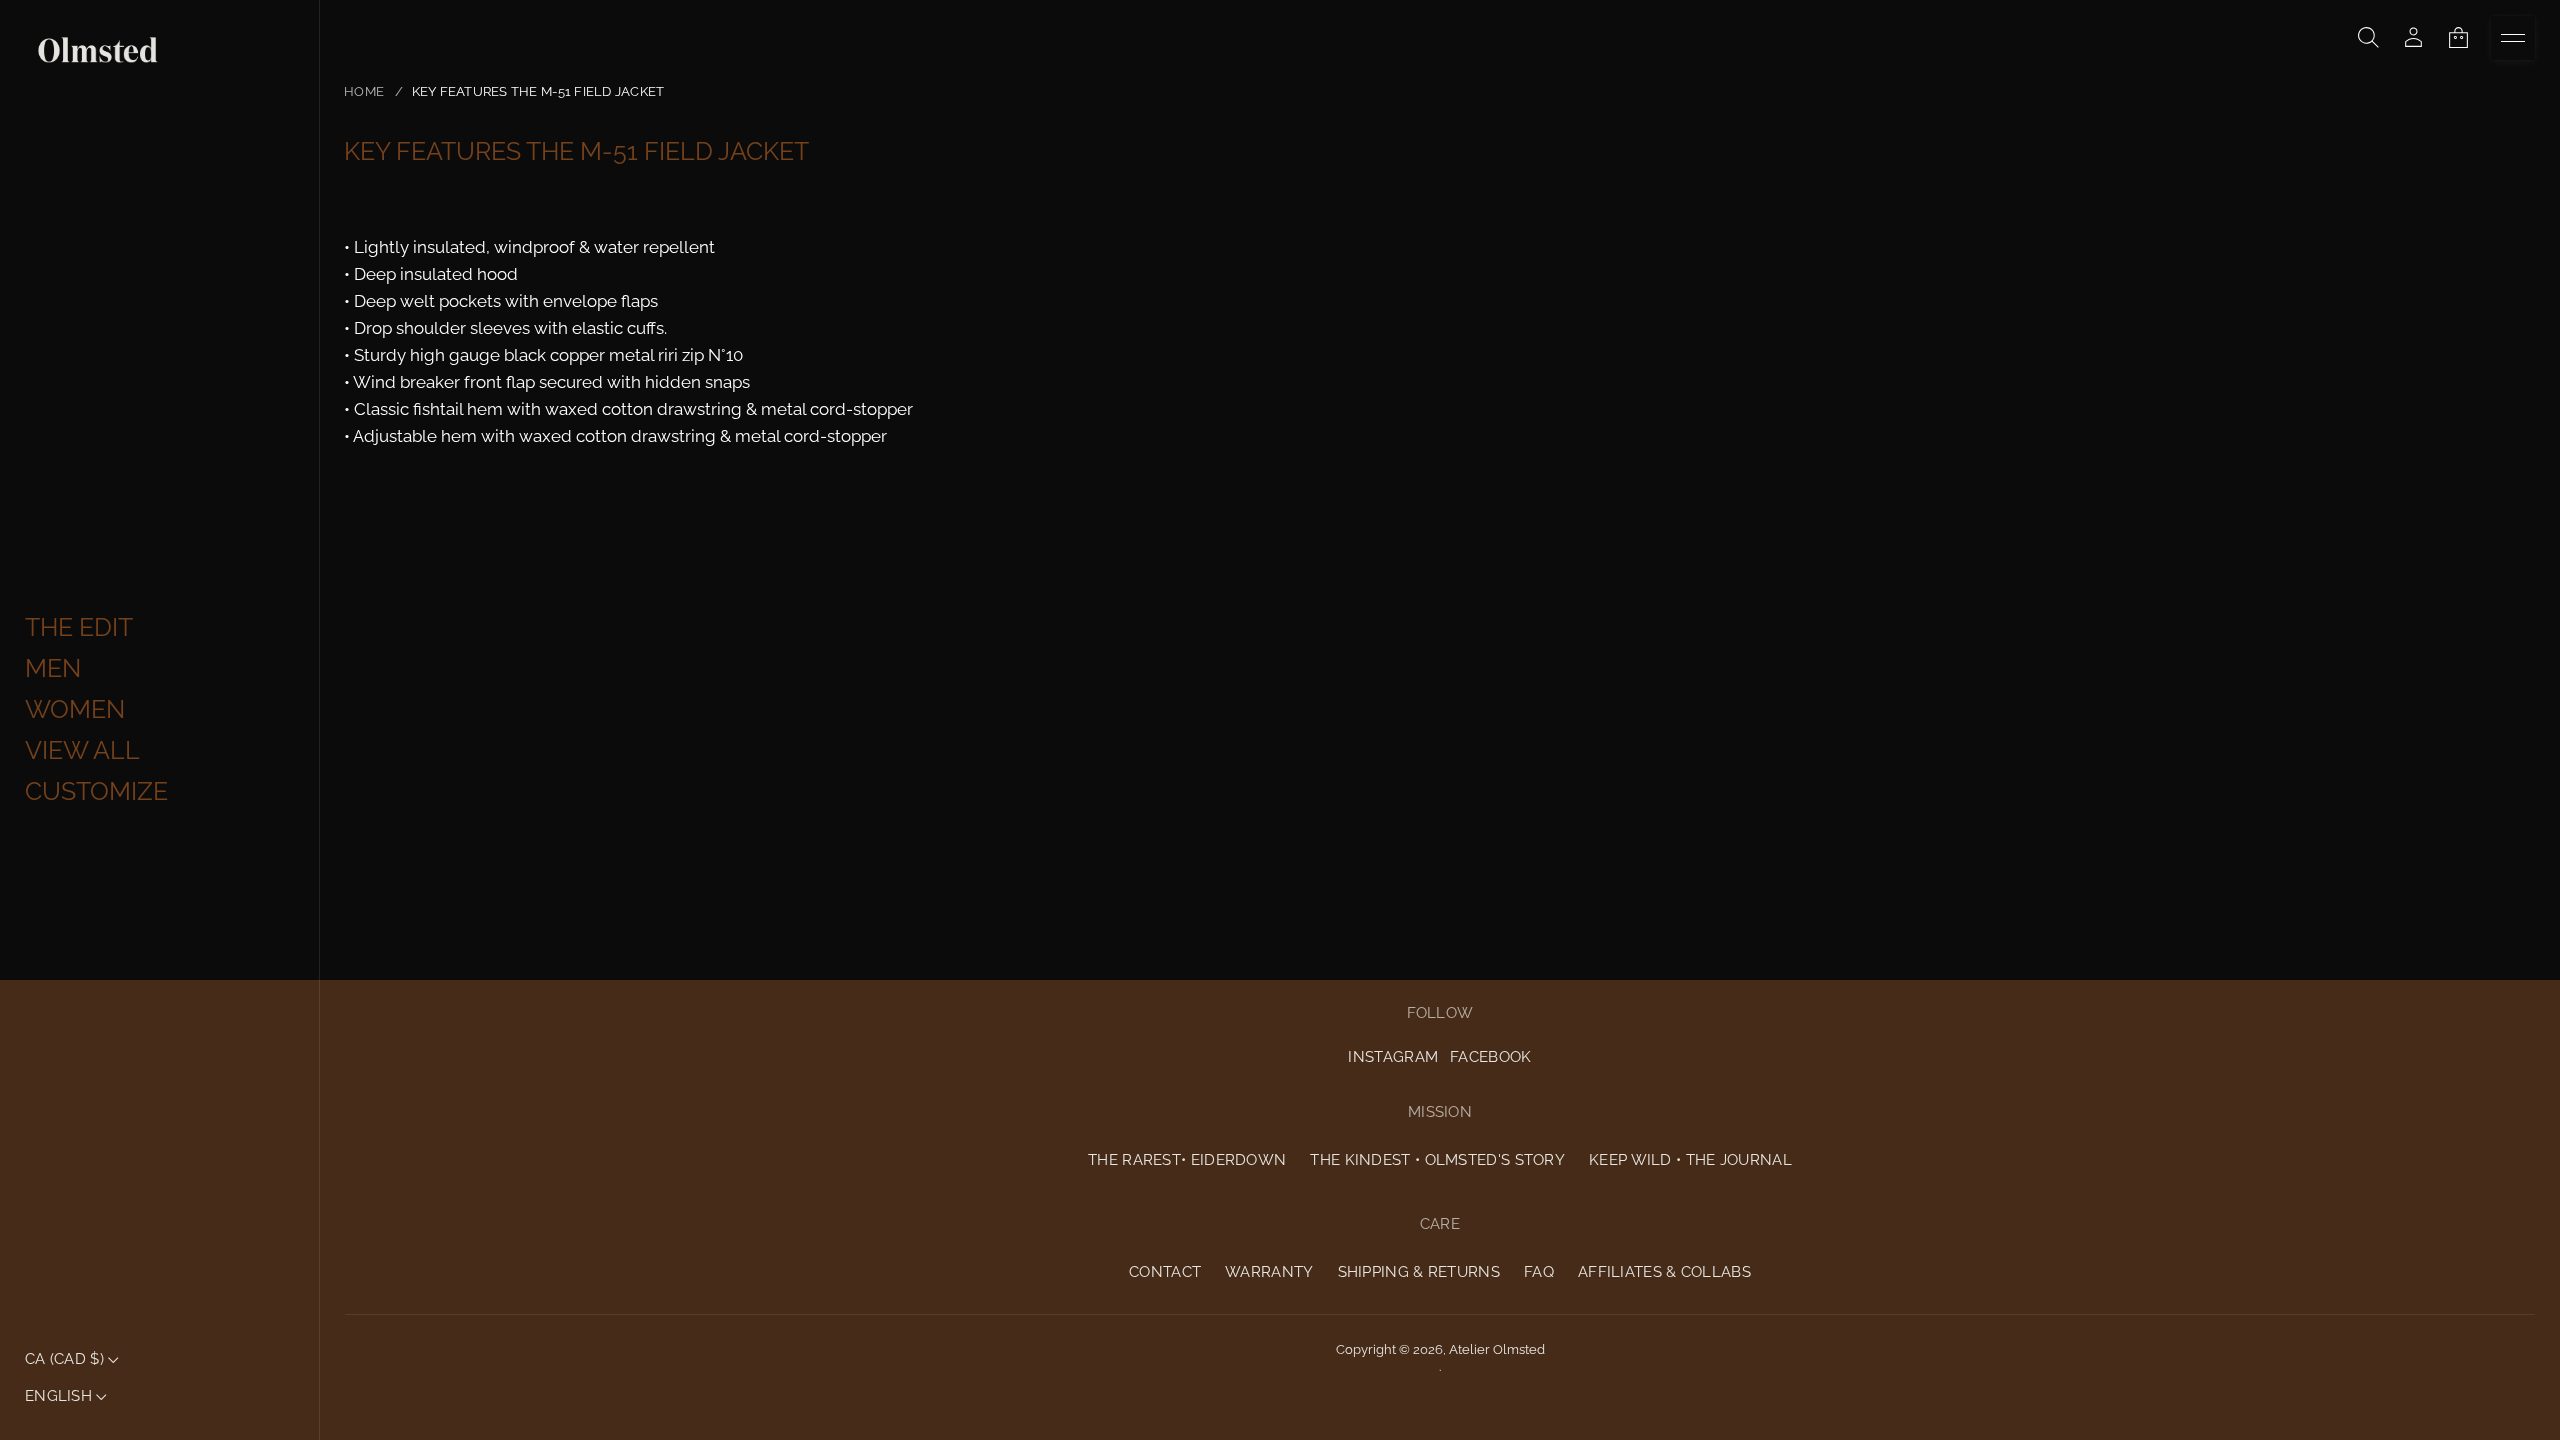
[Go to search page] (2368, 38)
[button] (2368, 38)
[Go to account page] (2413, 38)
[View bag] (2458, 38)
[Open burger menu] (2513, 38)
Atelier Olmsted (1497, 1349)
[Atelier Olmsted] (98, 51)
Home (364, 91)
